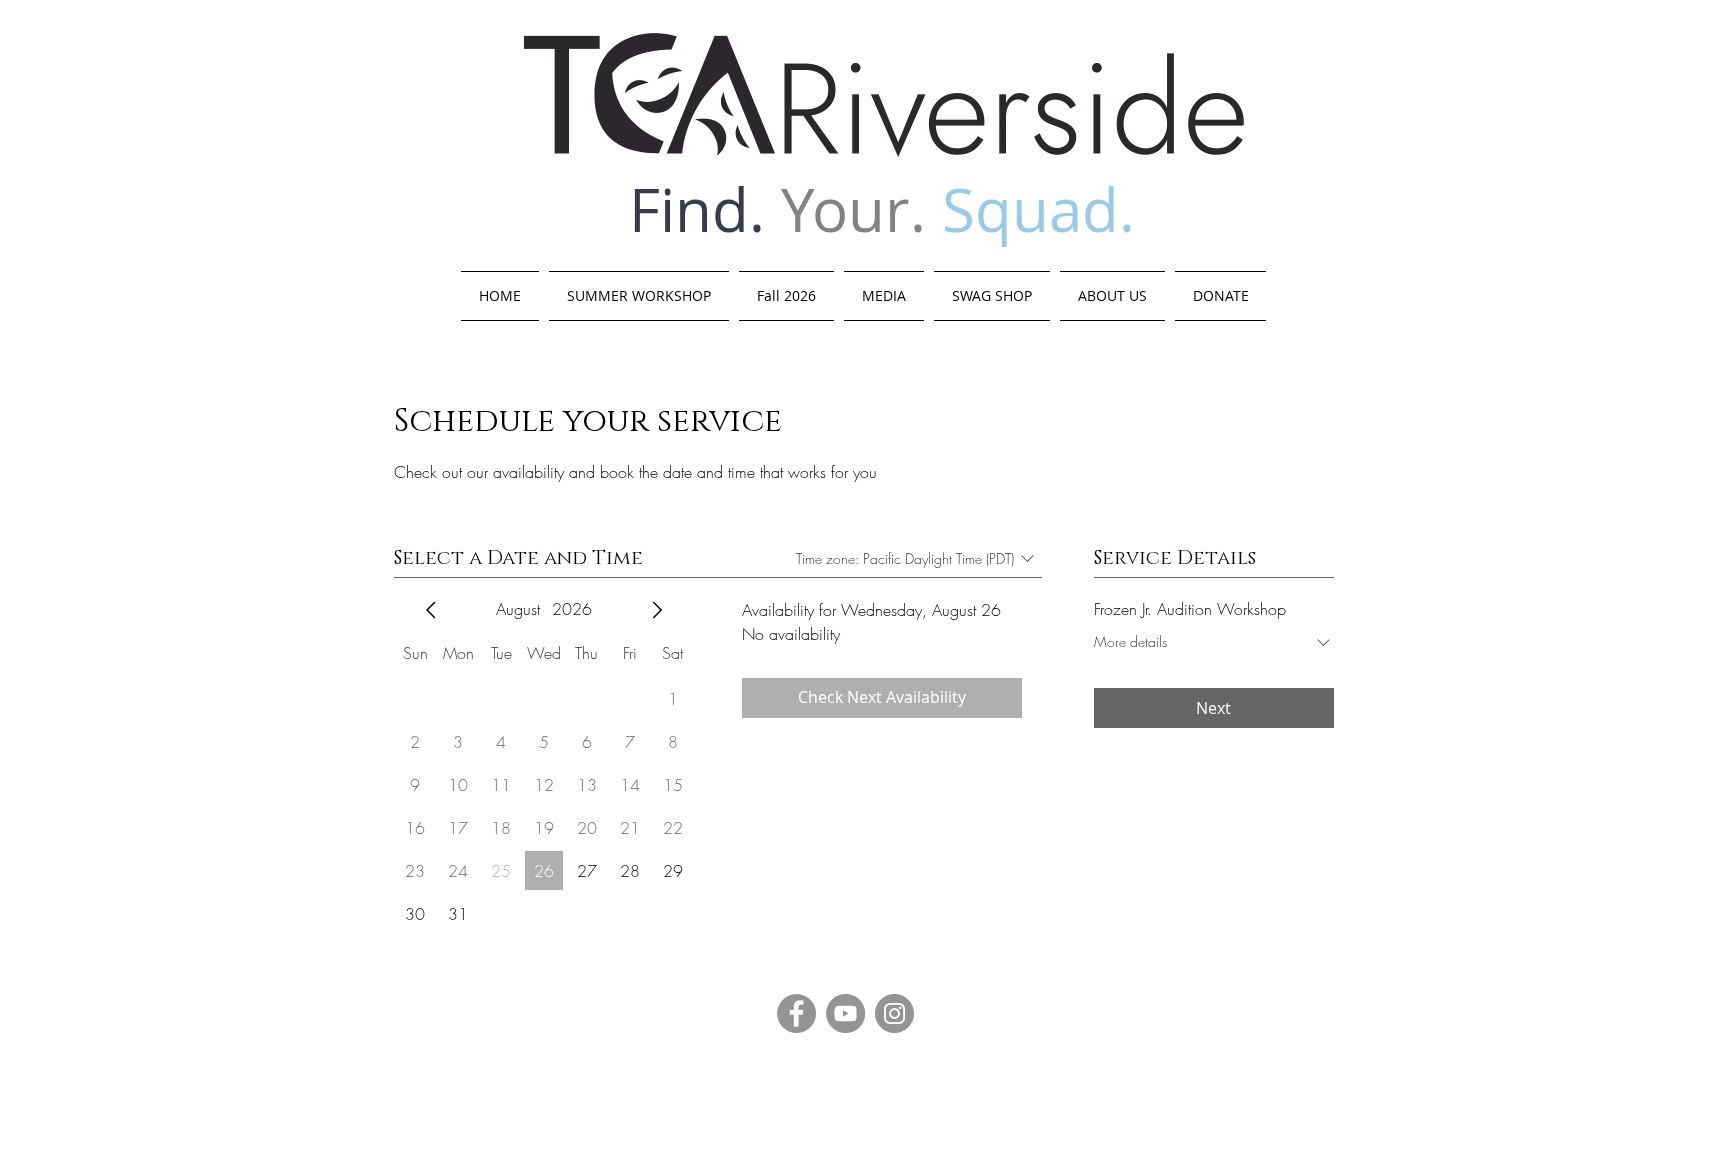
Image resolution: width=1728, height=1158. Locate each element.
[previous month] (431, 610)
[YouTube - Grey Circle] (845, 1013)
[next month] (657, 610)
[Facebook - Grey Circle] (796, 1013)
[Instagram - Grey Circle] (894, 1013)
